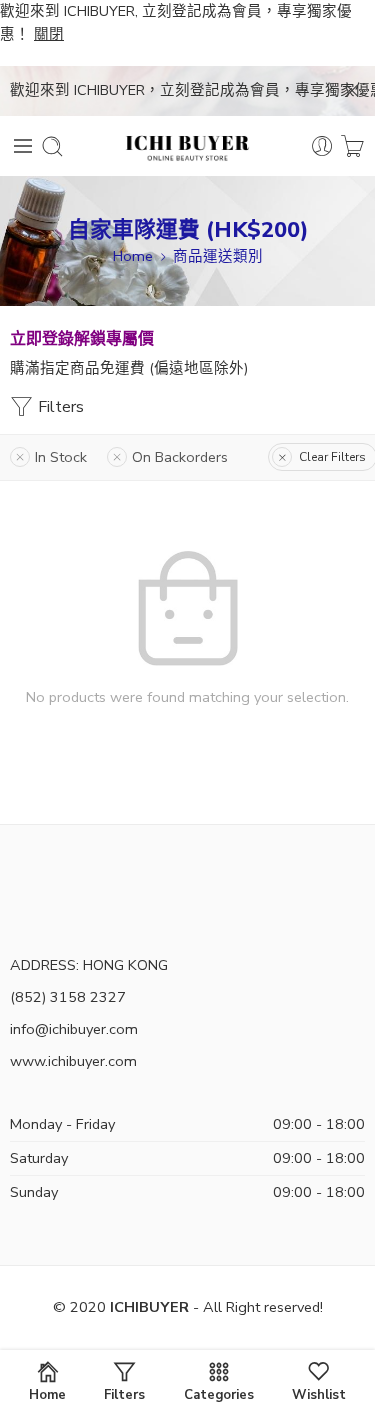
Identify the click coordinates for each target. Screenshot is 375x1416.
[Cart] (352, 146)
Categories (219, 1394)
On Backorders (180, 457)
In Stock (61, 457)
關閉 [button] (49, 34)
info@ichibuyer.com (74, 1029)
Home (133, 256)
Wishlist (319, 1394)
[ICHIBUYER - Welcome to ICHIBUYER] (187, 146)
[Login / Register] (322, 146)
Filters (59, 407)
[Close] (352, 91)
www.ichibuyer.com (73, 1061)
